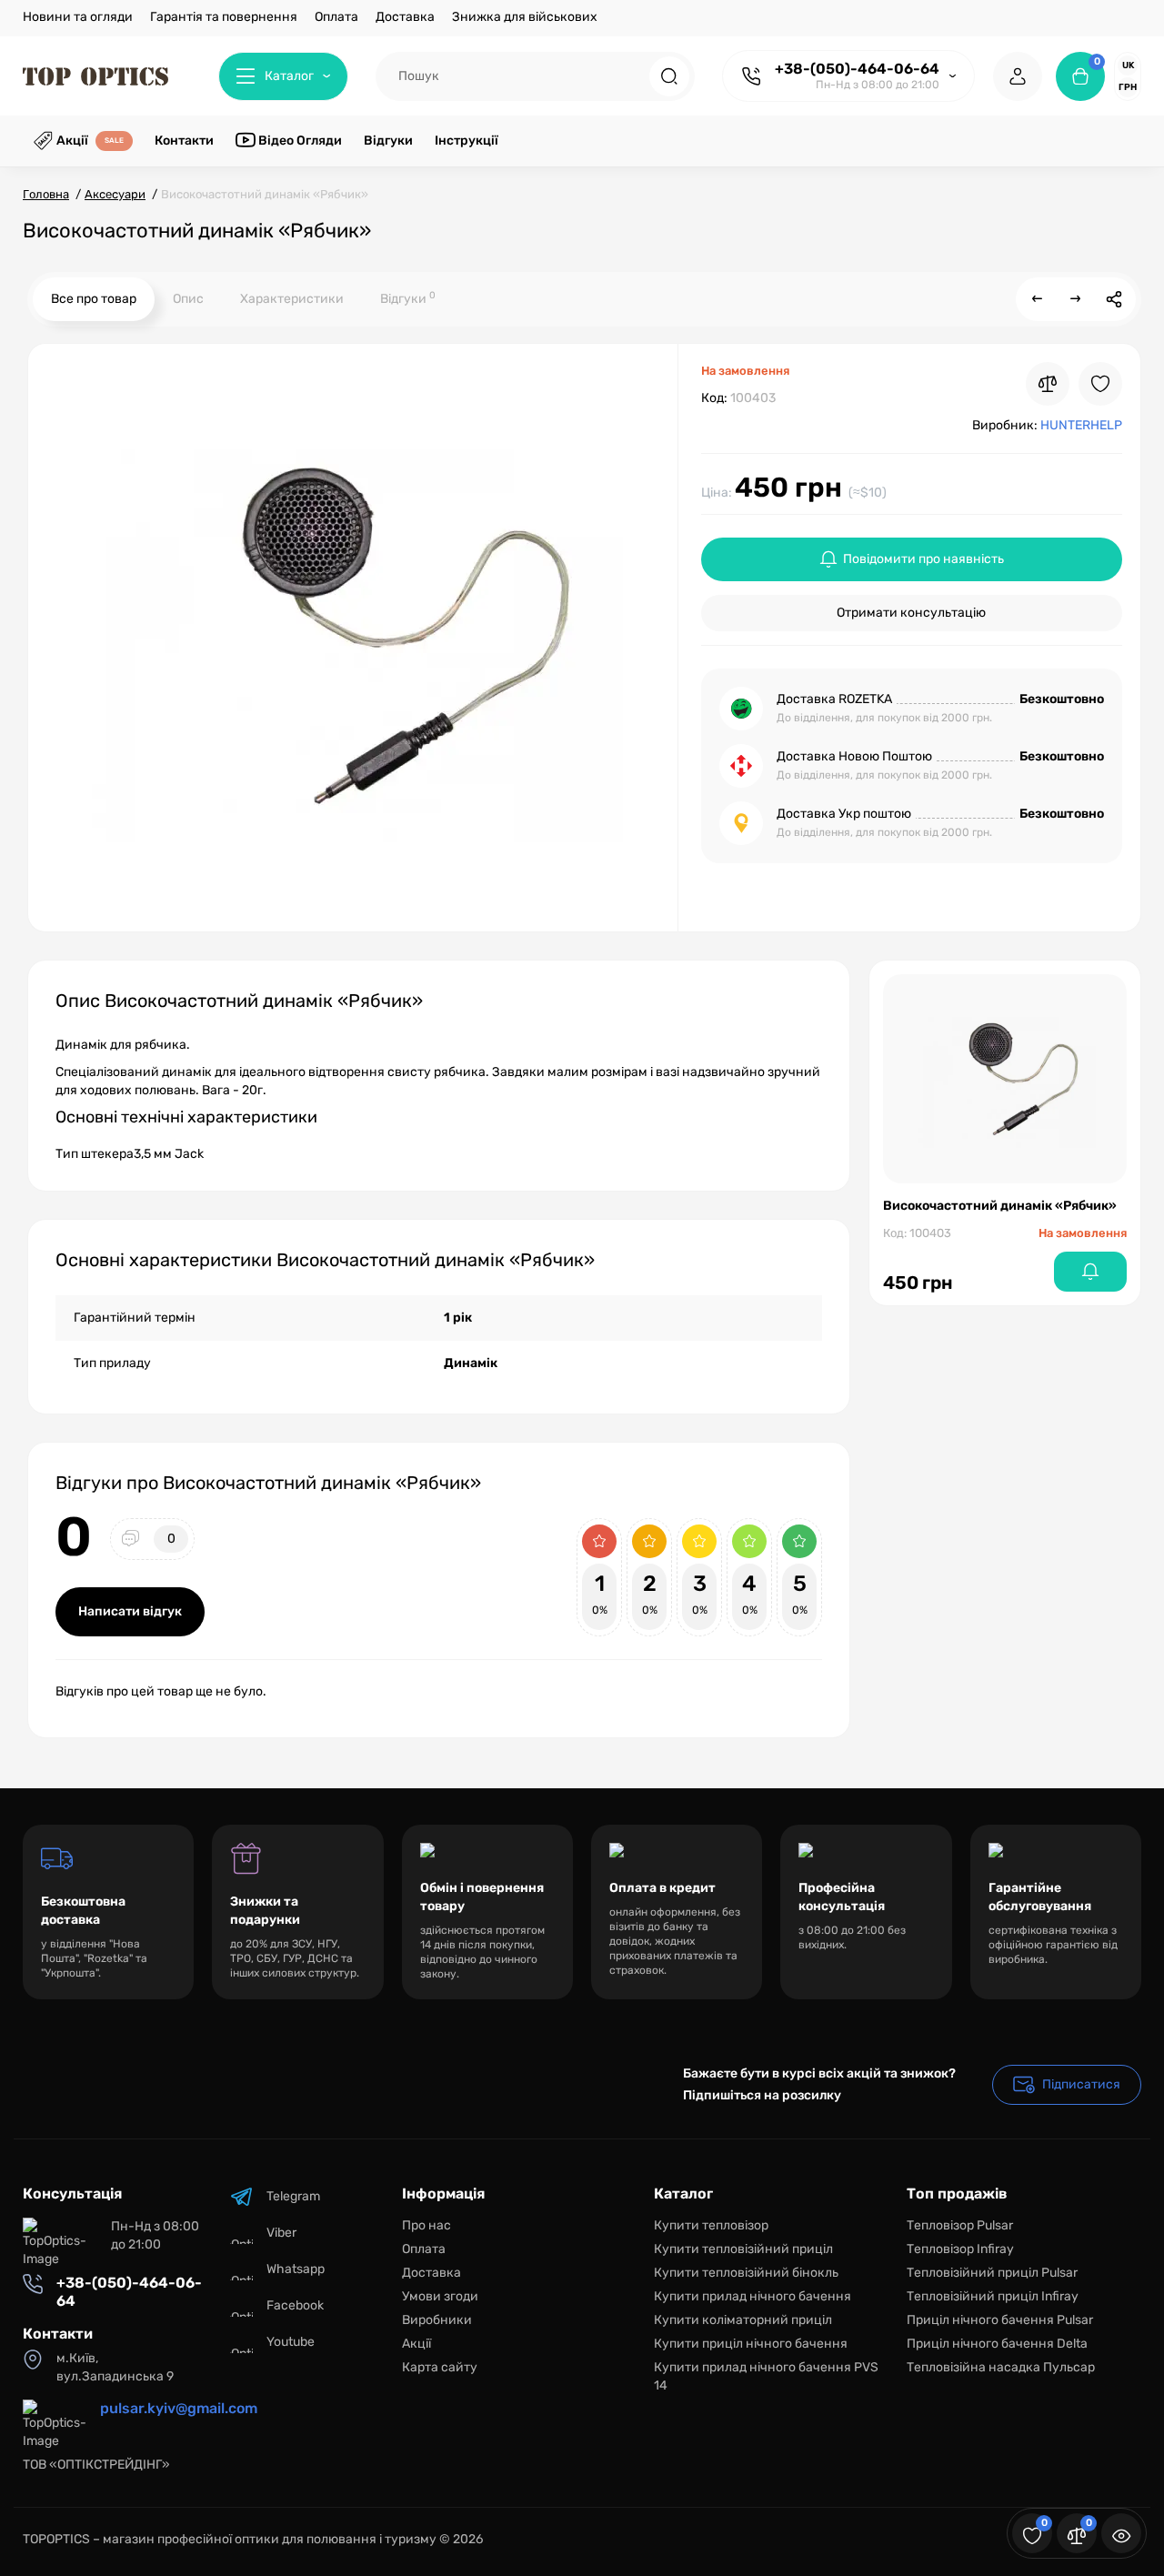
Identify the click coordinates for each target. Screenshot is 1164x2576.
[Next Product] (1076, 299)
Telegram (293, 2196)
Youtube (291, 2342)
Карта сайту (440, 2367)
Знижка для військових (525, 17)
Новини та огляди (78, 17)
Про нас (426, 2225)
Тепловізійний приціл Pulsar (992, 2273)
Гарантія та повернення (224, 17)
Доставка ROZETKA (834, 699)
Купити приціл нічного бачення (751, 2344)
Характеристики (292, 299)
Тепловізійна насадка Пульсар (1001, 2367)
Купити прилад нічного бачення (753, 2296)
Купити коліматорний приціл (743, 2320)
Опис (188, 299)
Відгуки (408, 298)
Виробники (437, 2320)
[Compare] (1048, 384)
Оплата (336, 17)
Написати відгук (130, 1611)
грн (1128, 87)
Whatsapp (296, 2269)
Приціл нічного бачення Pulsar (1000, 2320)
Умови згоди (440, 2296)
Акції (416, 2344)
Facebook (295, 2305)
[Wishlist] (1100, 384)
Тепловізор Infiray (960, 2249)
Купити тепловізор (711, 2225)
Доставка (405, 17)
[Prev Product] (1038, 299)
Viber (281, 2233)
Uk (1128, 65)
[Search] (669, 76)
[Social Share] (1114, 299)
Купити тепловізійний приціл (743, 2249)
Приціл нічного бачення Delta (997, 2344)
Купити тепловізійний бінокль (746, 2273)
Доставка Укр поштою (844, 814)
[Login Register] (1018, 76)
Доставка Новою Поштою (854, 756)
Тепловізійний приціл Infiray (993, 2296)
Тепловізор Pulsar (960, 2225)
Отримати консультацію (911, 613)
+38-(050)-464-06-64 (857, 69)
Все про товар (94, 299)
